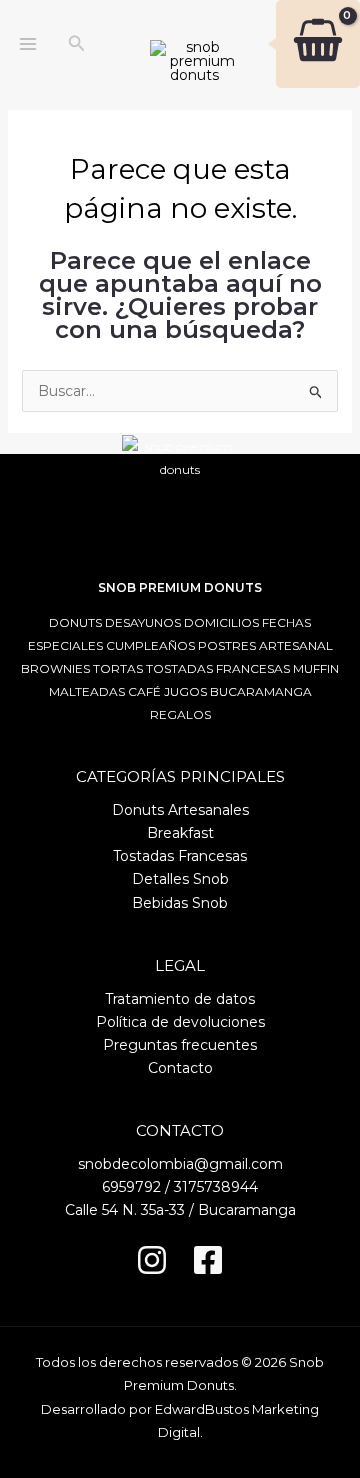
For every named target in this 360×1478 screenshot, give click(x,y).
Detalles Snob (180, 879)
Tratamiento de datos (180, 999)
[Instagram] (152, 1260)
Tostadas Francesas (180, 856)
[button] (77, 44)
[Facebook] (208, 1260)
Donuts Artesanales (180, 810)
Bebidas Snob (180, 903)
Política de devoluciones (180, 1022)
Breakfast (180, 833)
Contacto (180, 1068)
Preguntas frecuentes (180, 1045)
